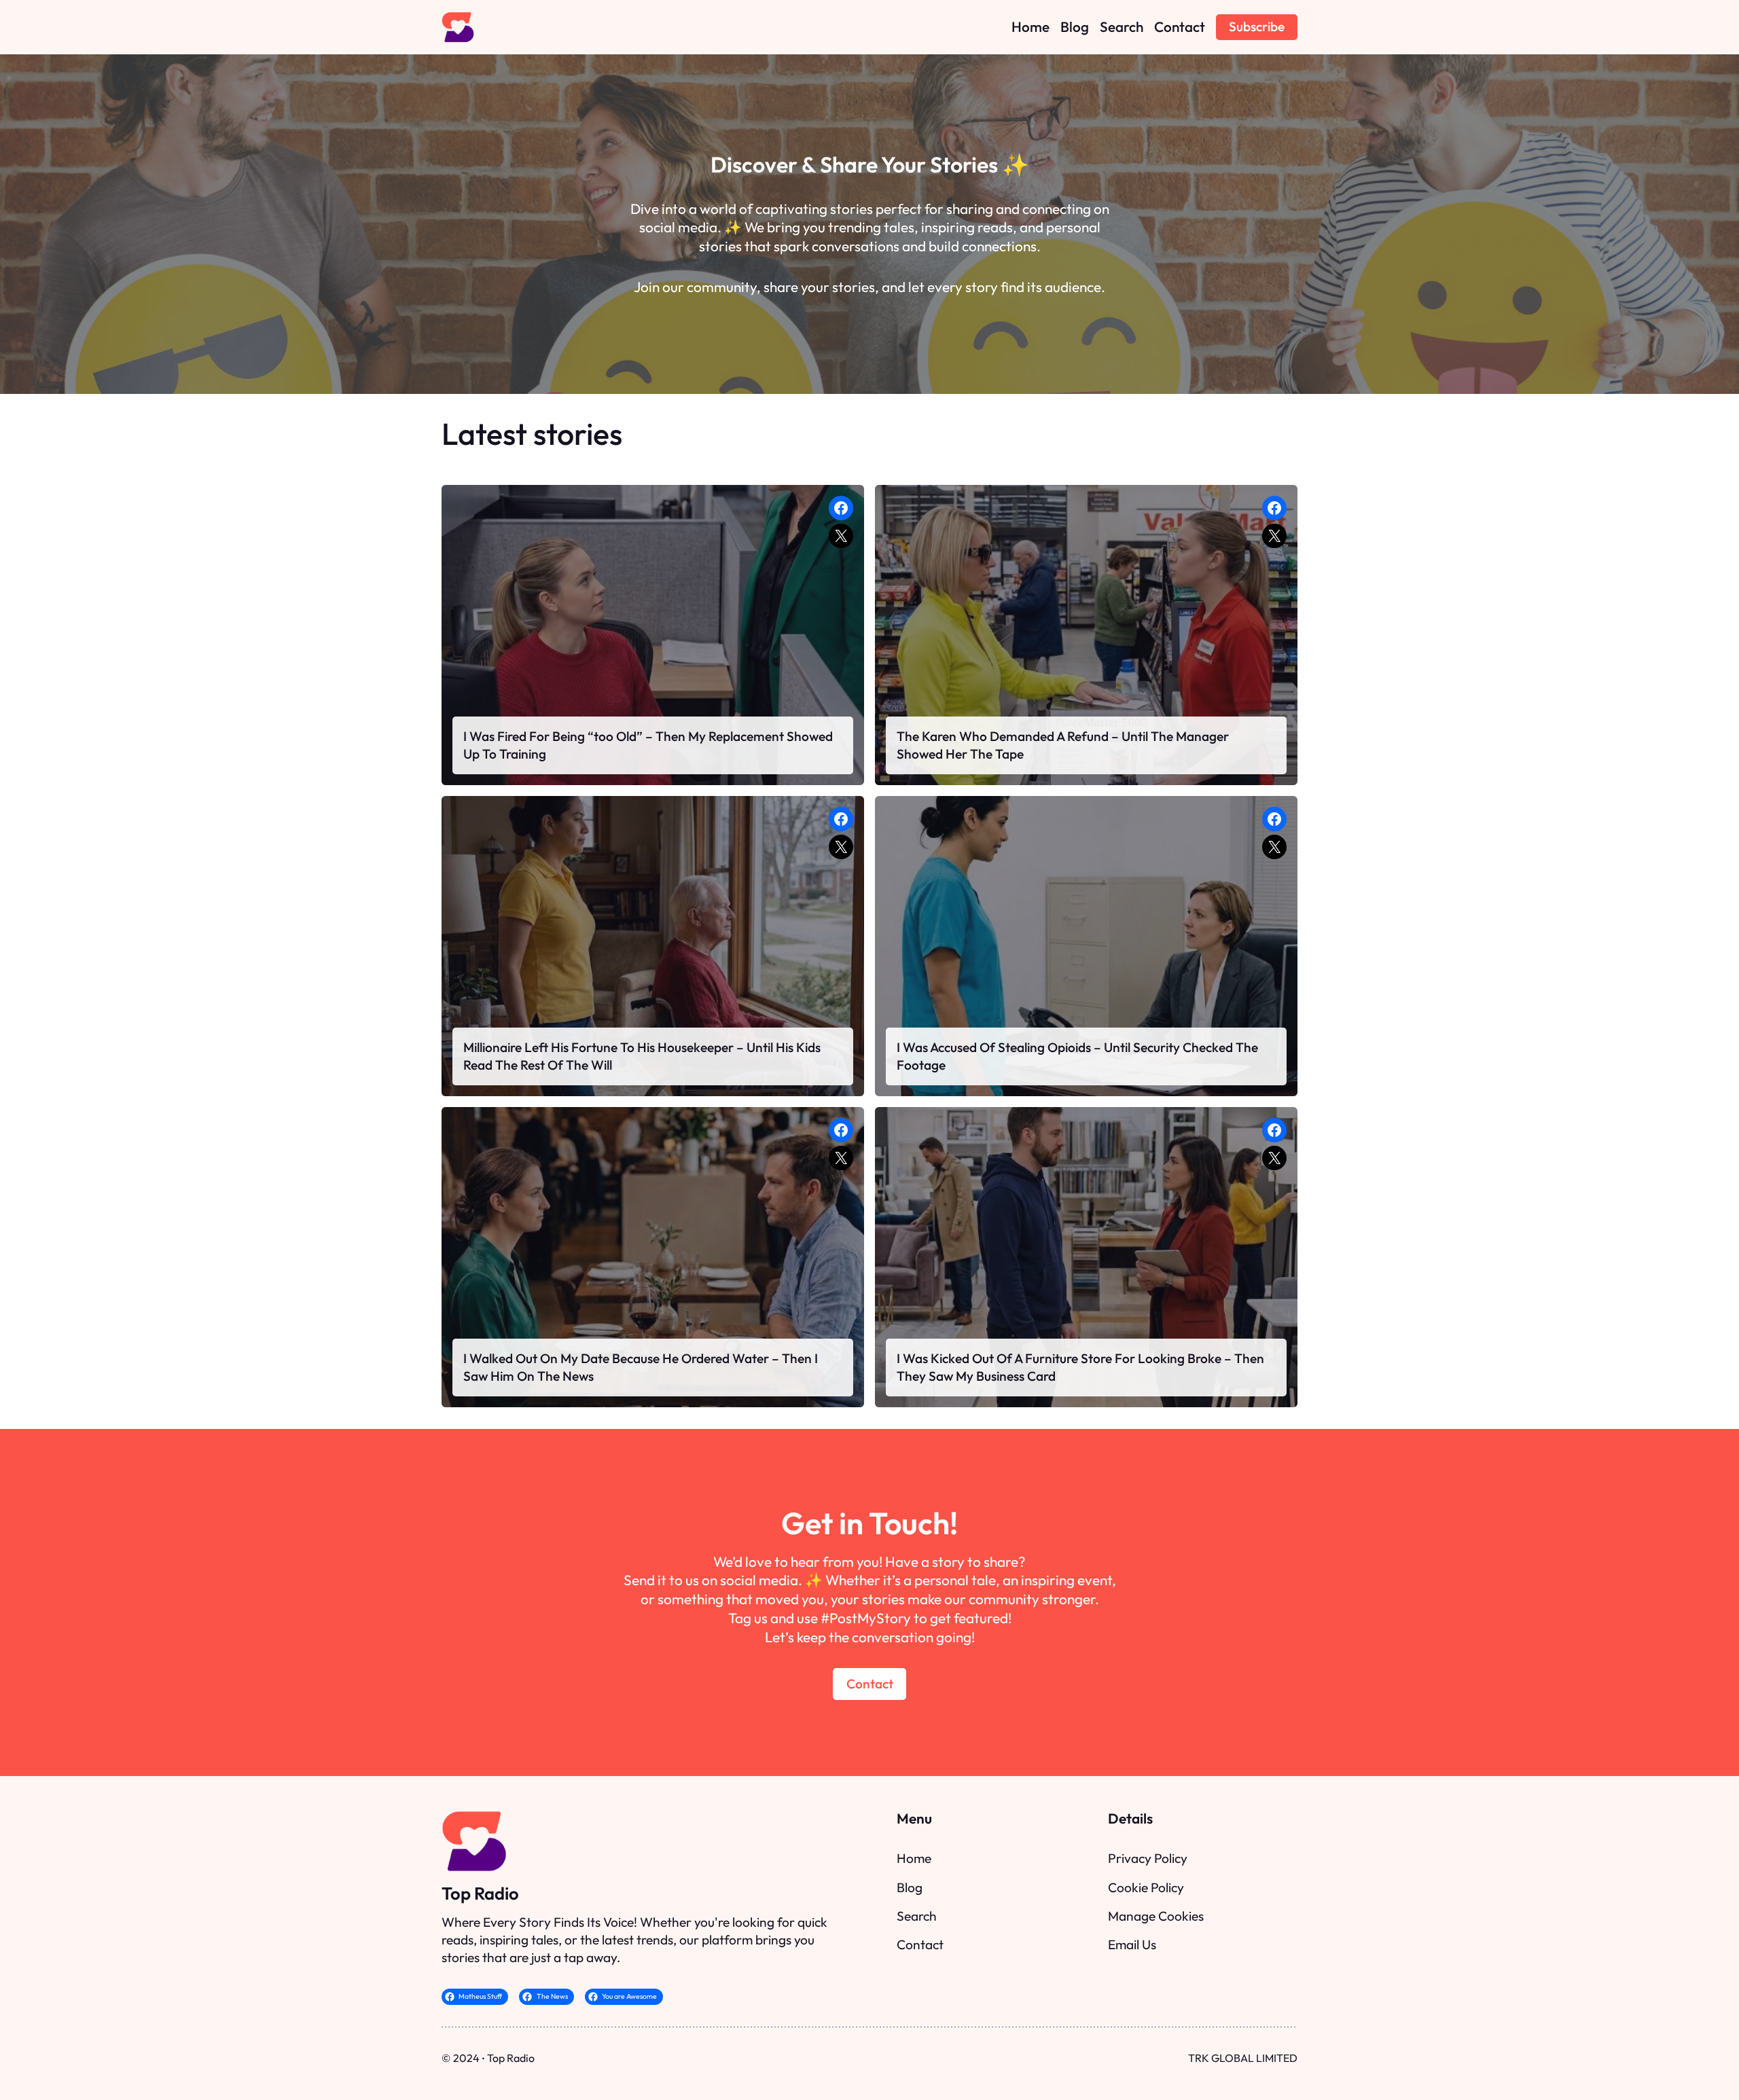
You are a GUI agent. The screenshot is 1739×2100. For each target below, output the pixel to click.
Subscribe (1257, 26)
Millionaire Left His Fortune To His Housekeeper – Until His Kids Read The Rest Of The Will (642, 1056)
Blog (910, 1887)
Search (917, 1916)
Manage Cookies (1156, 1916)
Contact (870, 1684)
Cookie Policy (1146, 1887)
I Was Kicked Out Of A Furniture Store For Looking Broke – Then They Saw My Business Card (1080, 1367)
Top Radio (480, 1893)
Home (914, 1858)
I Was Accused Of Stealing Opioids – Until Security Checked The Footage (1077, 1056)
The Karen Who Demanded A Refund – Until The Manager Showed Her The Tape (1063, 745)
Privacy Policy (1148, 1858)
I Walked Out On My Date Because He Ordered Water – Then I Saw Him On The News (641, 1367)
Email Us (1132, 1944)
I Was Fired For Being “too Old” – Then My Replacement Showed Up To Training (648, 745)
